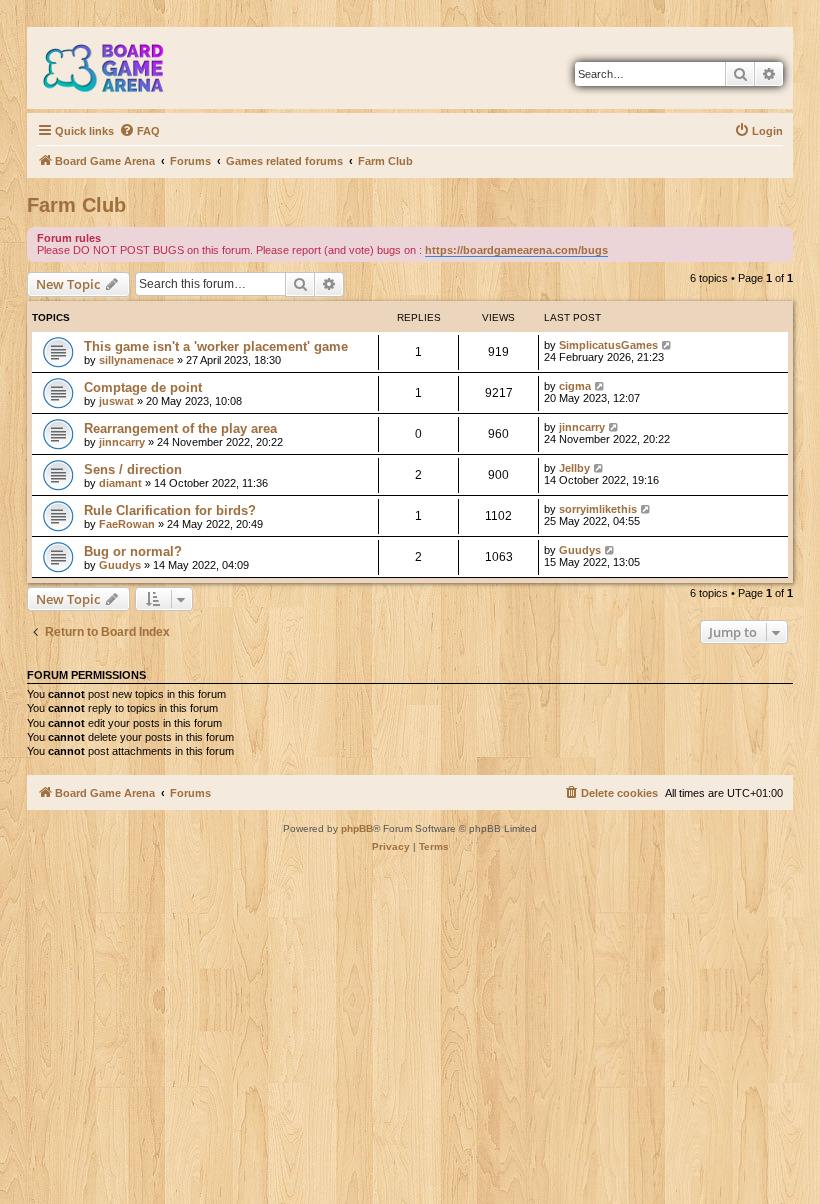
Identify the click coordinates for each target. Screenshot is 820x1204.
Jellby (574, 468)
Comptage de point (143, 387)
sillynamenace (136, 360)
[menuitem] (139, 131)
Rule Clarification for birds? (170, 510)
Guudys (120, 565)
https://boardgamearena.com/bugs (516, 250)
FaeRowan (127, 524)
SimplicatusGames (608, 345)
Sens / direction (133, 469)
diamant (120, 483)
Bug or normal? (133, 551)
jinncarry (122, 442)
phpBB (357, 828)
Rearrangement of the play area (180, 428)
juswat (116, 401)
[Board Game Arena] (118, 68)
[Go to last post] (667, 345)
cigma (575, 386)
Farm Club (76, 205)
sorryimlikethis (598, 509)
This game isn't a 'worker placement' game (216, 346)
